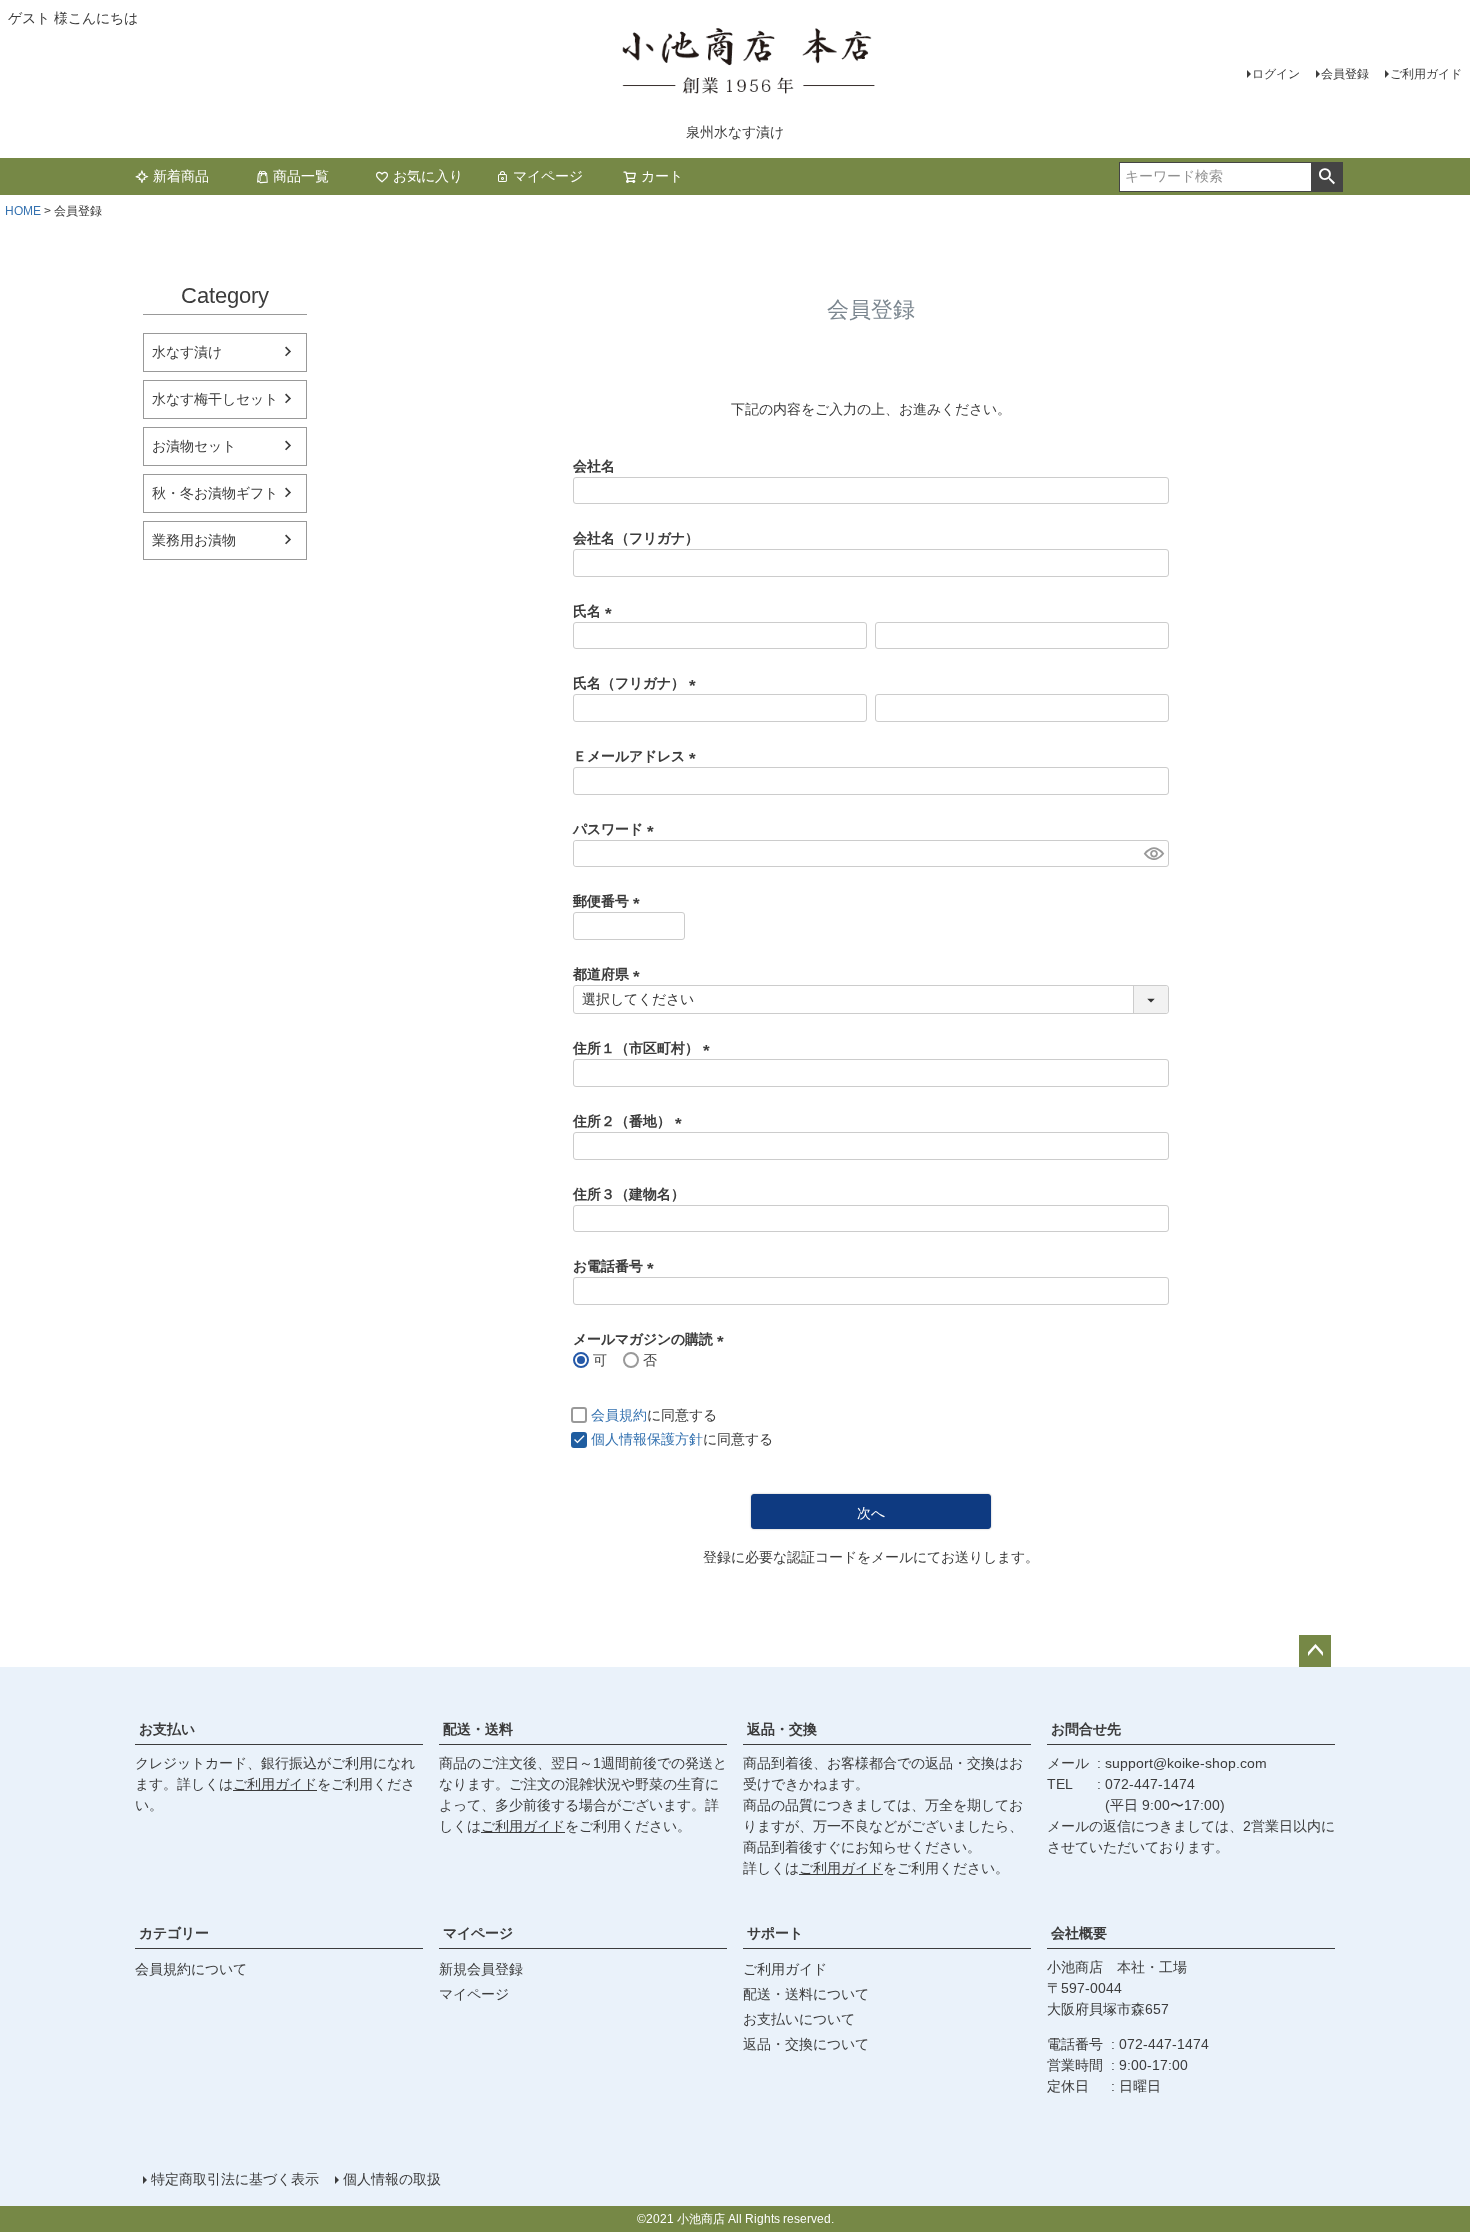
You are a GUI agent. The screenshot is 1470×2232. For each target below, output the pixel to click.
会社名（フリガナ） (636, 538)
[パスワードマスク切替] (1153, 854)
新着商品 (181, 176)
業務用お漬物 (194, 540)
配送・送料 (478, 1729)
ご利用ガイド (1426, 74)
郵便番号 (610, 901)
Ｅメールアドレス (638, 756)
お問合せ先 (1086, 1729)
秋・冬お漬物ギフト (215, 493)
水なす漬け (187, 352)
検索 (1326, 177)
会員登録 (1345, 74)
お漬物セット (194, 446)
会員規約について (191, 1969)
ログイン (1276, 74)
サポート (775, 1933)
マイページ (548, 176)
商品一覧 (301, 176)
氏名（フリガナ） (638, 683)
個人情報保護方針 (647, 1439)
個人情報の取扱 (392, 2179)
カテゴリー (174, 1933)
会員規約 (619, 1415)
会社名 (594, 466)
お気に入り (428, 176)
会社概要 (1079, 1933)
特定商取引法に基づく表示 (235, 2179)
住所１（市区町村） (645, 1048)
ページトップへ (1315, 1651)
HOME (23, 211)
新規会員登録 (481, 1969)
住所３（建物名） (629, 1194)
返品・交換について (806, 2044)
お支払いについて (799, 2019)
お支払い (167, 1729)
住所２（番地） (631, 1121)
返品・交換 (782, 1729)
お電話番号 (617, 1266)
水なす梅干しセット (215, 399)
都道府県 (610, 974)
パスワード (617, 829)
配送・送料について (806, 1994)
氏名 (596, 611)
